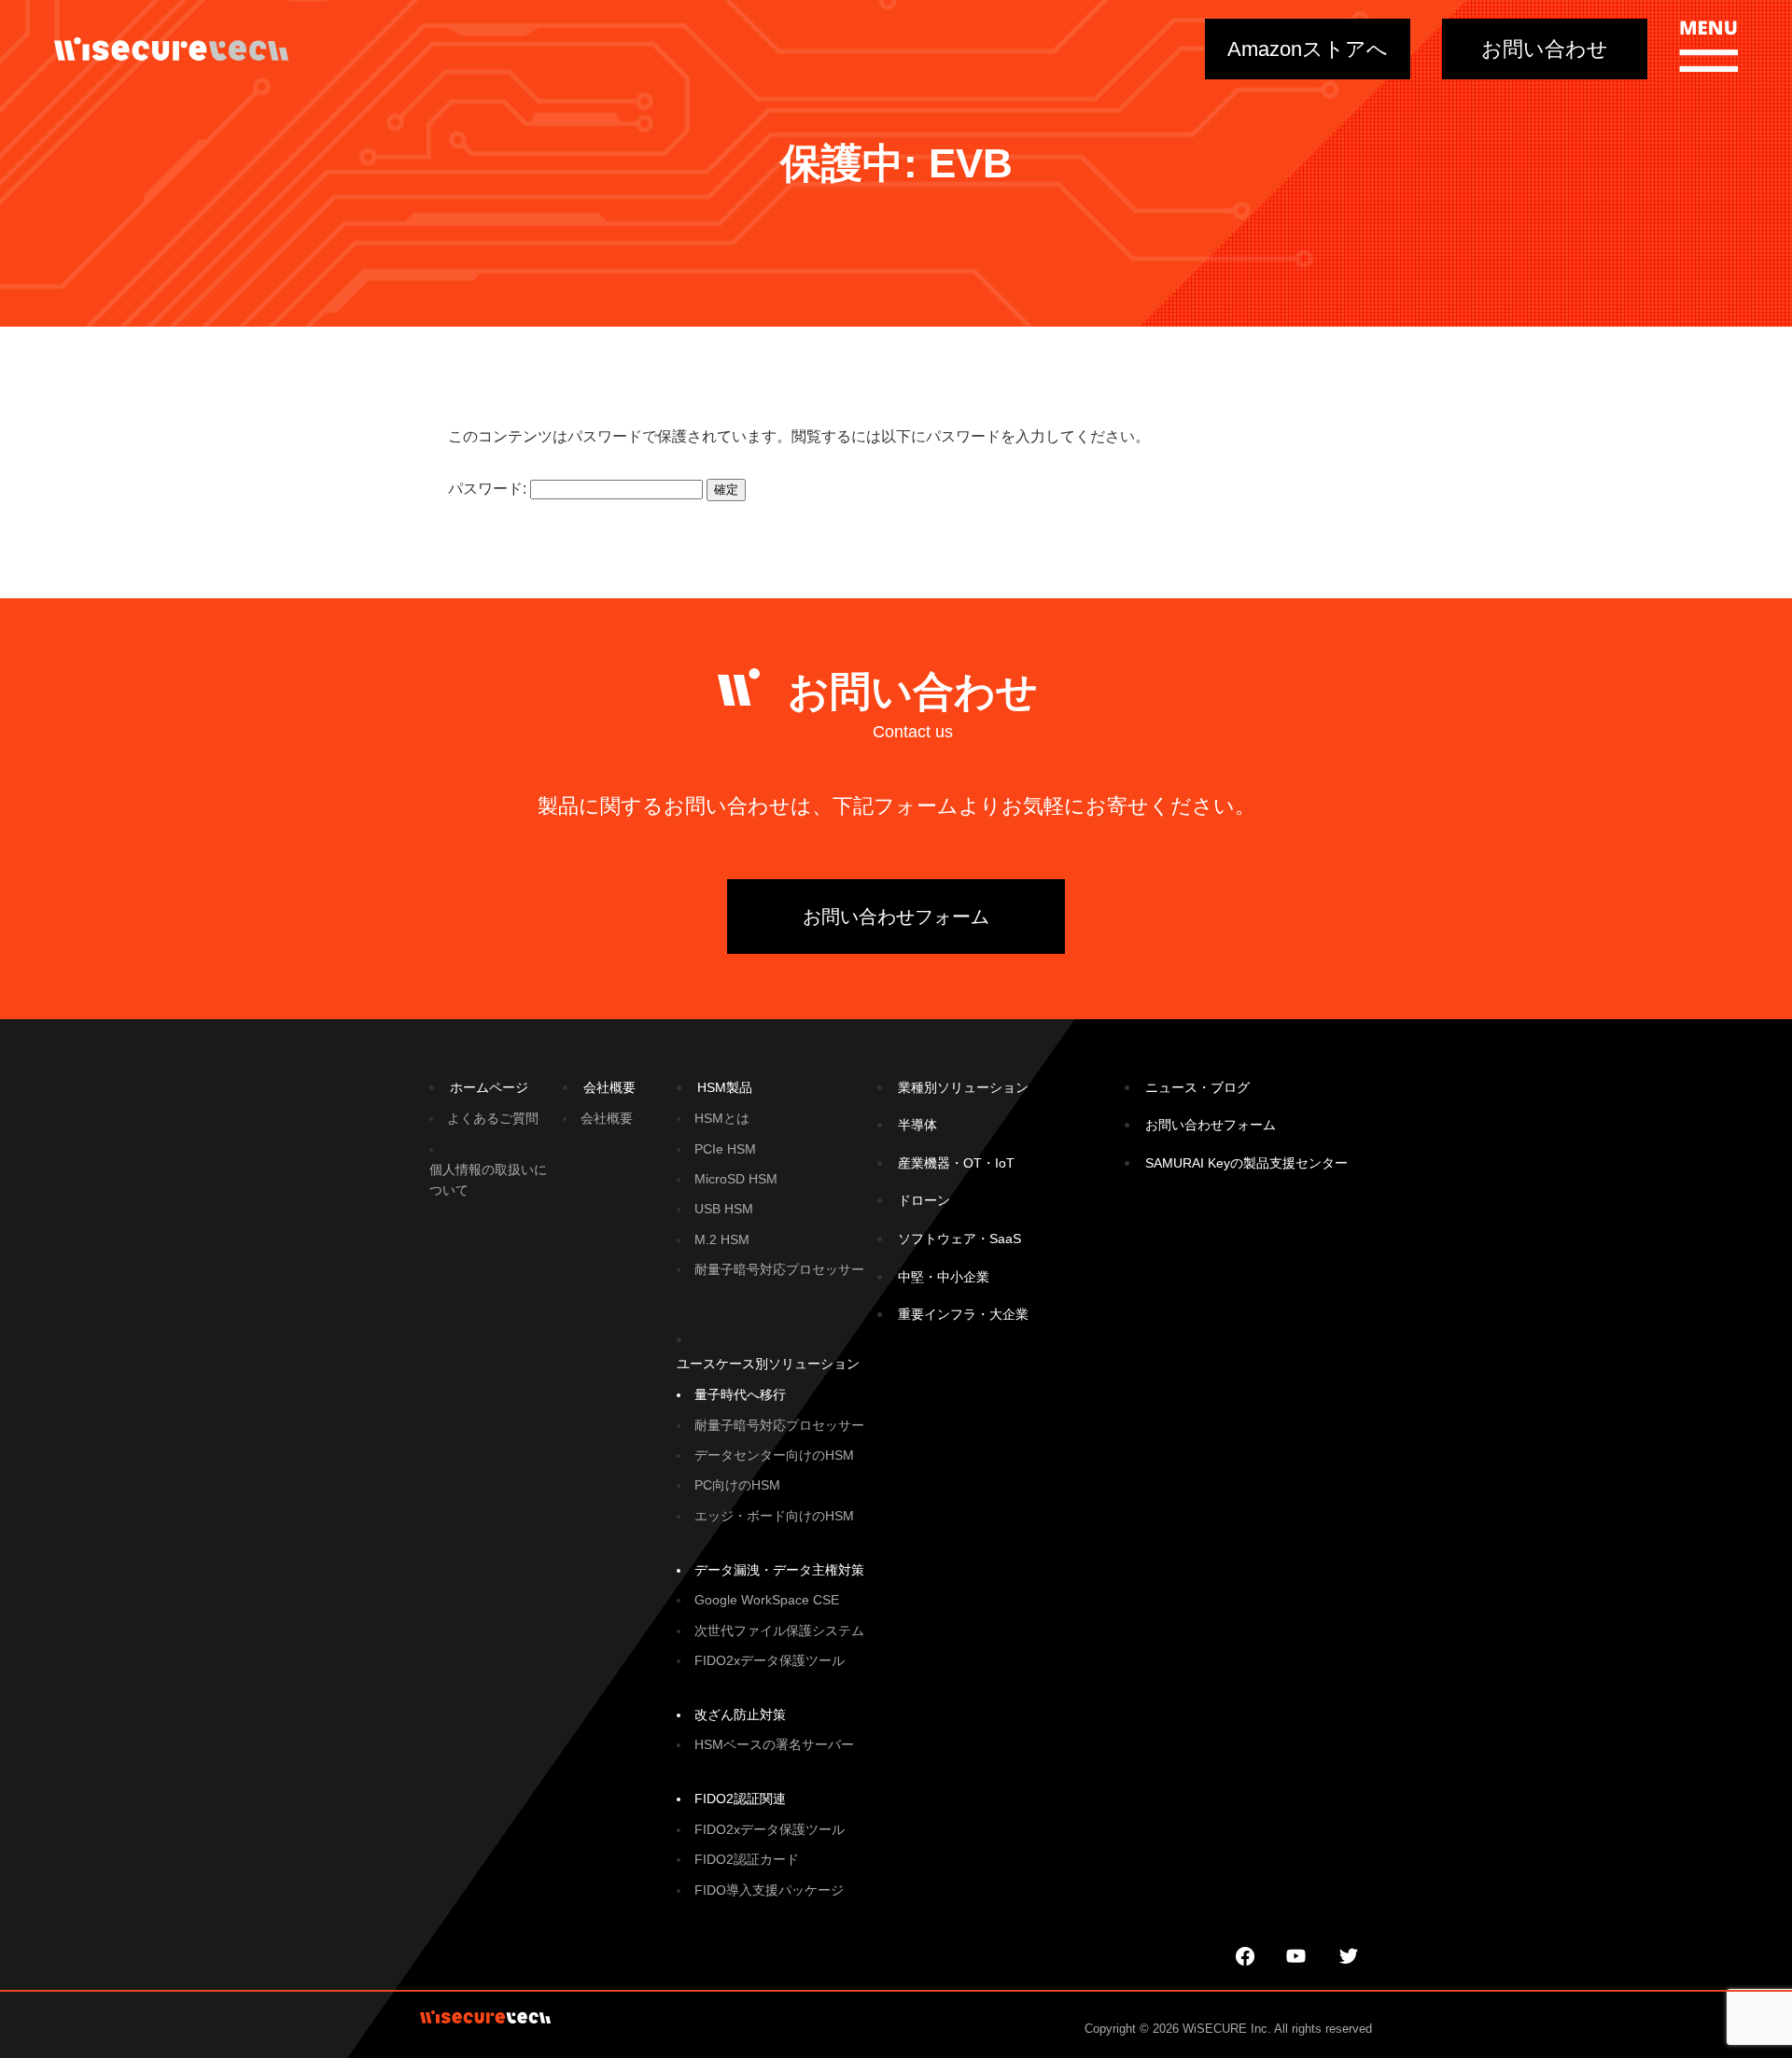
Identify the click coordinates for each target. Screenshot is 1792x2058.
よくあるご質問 (493, 1118)
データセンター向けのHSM (774, 1455)
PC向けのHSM (737, 1485)
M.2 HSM (722, 1239)
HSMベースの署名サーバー (774, 1744)
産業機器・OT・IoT (956, 1163)
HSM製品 (725, 1087)
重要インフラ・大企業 (963, 1314)
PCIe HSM (725, 1149)
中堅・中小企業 (944, 1277)
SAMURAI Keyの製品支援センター (1246, 1163)
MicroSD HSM (736, 1179)
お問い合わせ (1545, 49)
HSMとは (722, 1118)
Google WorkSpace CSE (767, 1600)
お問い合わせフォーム (896, 917)
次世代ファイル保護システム (779, 1631)
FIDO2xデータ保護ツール (770, 1660)
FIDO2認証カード (747, 1859)
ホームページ (489, 1087)
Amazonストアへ (1308, 49)
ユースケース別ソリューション (768, 1364)
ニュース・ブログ (1197, 1087)
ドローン (924, 1200)
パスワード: (489, 489)
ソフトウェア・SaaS (959, 1239)
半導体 (917, 1125)
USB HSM (724, 1209)
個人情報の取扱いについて (488, 1180)
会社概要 (609, 1087)
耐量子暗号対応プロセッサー (779, 1269)
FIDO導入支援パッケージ (769, 1890)
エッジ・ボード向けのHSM (774, 1516)
